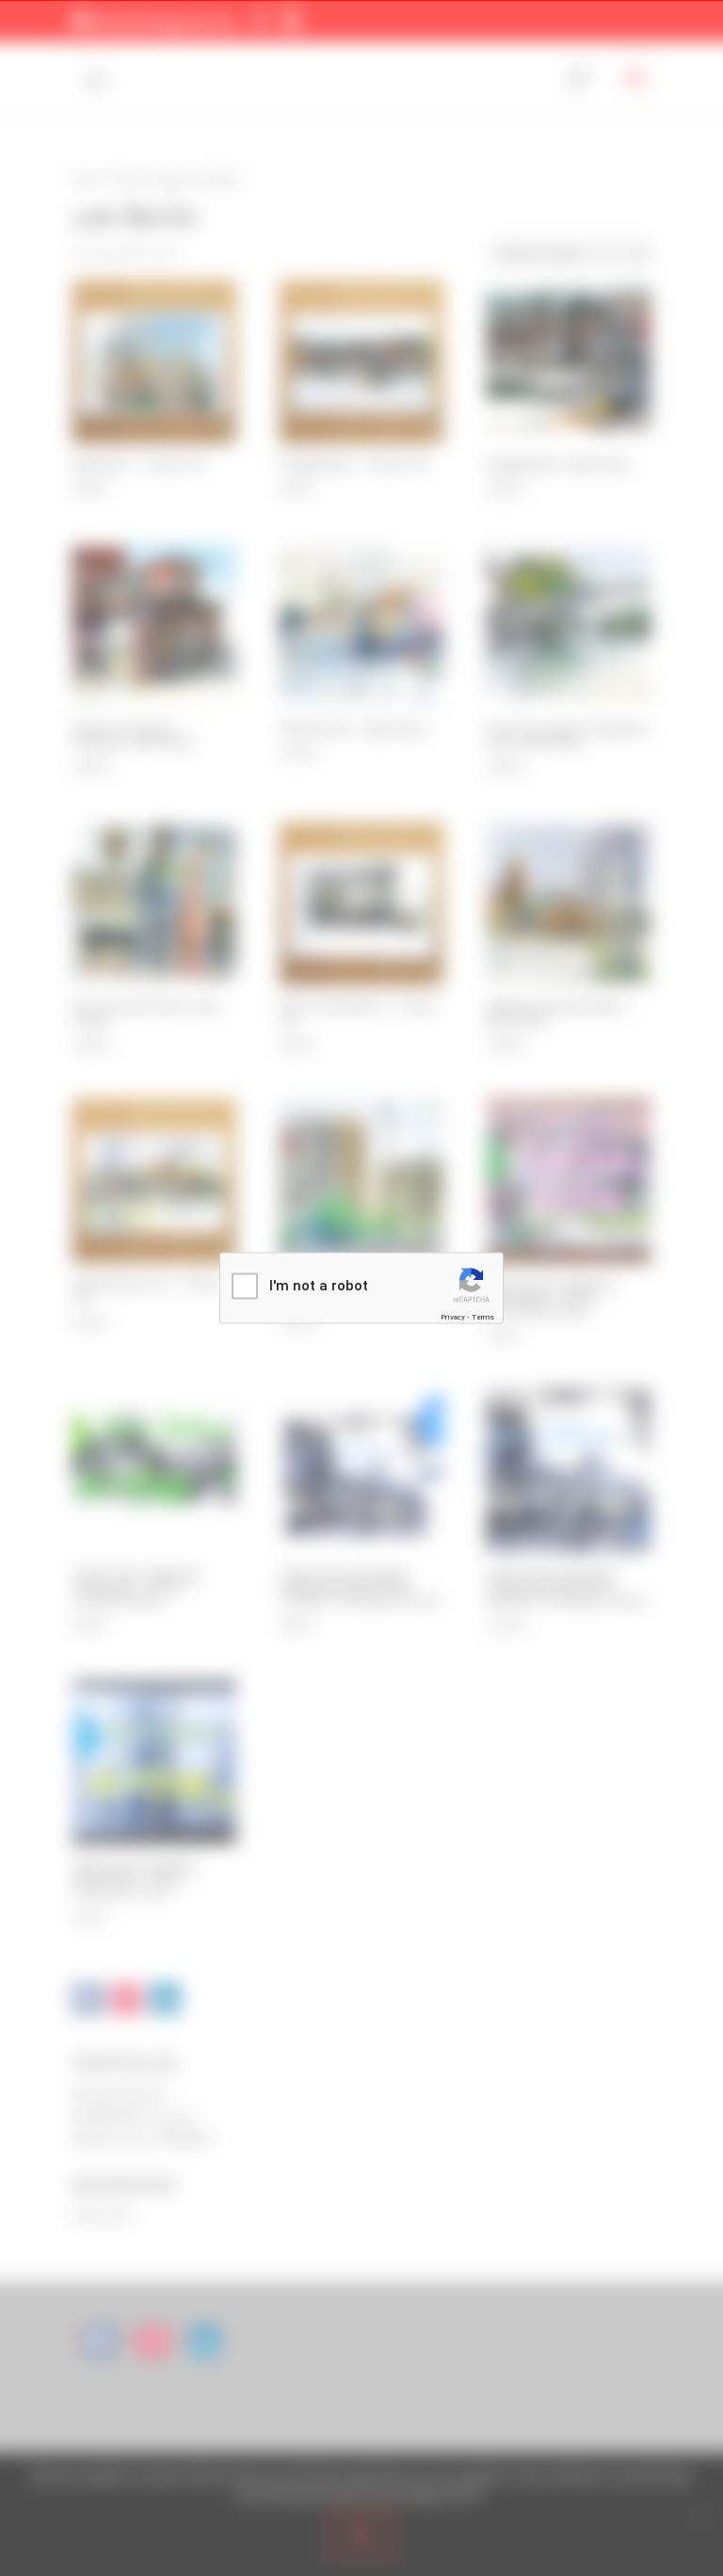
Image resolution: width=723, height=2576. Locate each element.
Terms (483, 1316)
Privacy (453, 1316)
